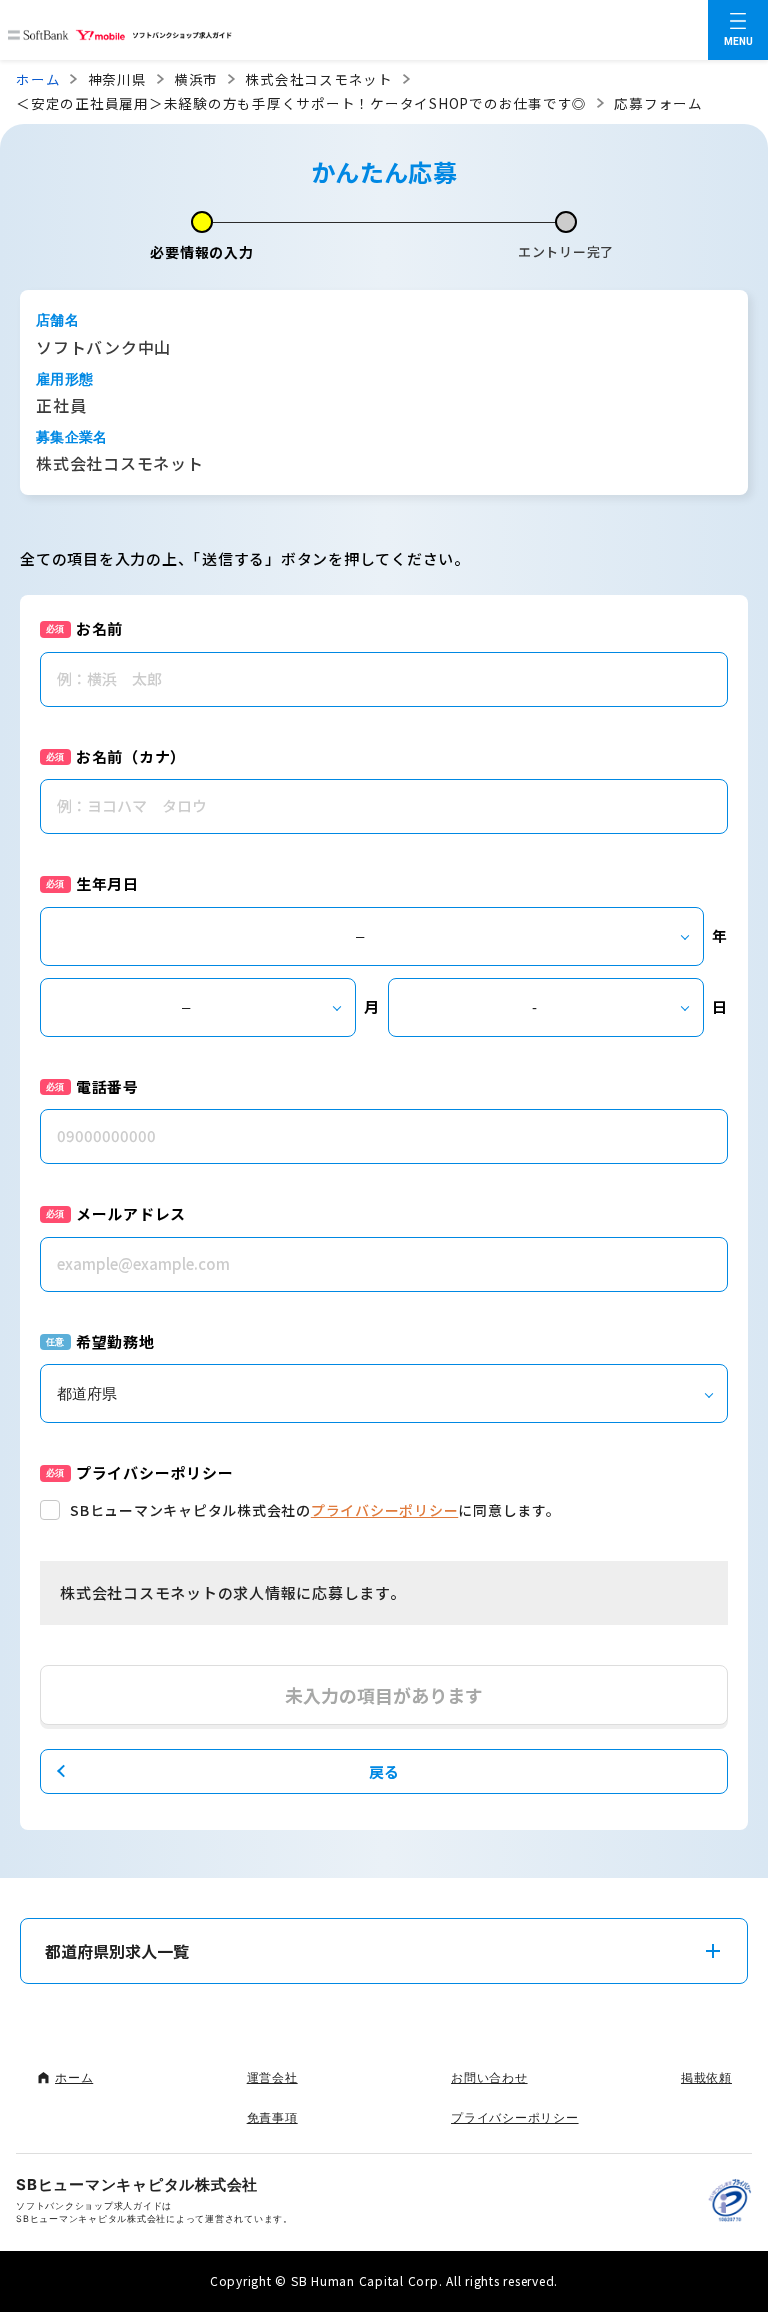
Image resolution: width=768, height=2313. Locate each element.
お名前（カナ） (131, 756)
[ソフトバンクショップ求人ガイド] (120, 30)
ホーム (38, 79)
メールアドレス (131, 1213)
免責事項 (272, 2117)
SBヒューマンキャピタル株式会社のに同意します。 (315, 1510)
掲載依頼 (706, 2077)
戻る (384, 1771)
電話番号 (107, 1086)
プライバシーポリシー (385, 1510)
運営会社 (272, 2077)
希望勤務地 (115, 1341)
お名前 (99, 628)
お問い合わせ (489, 2077)
